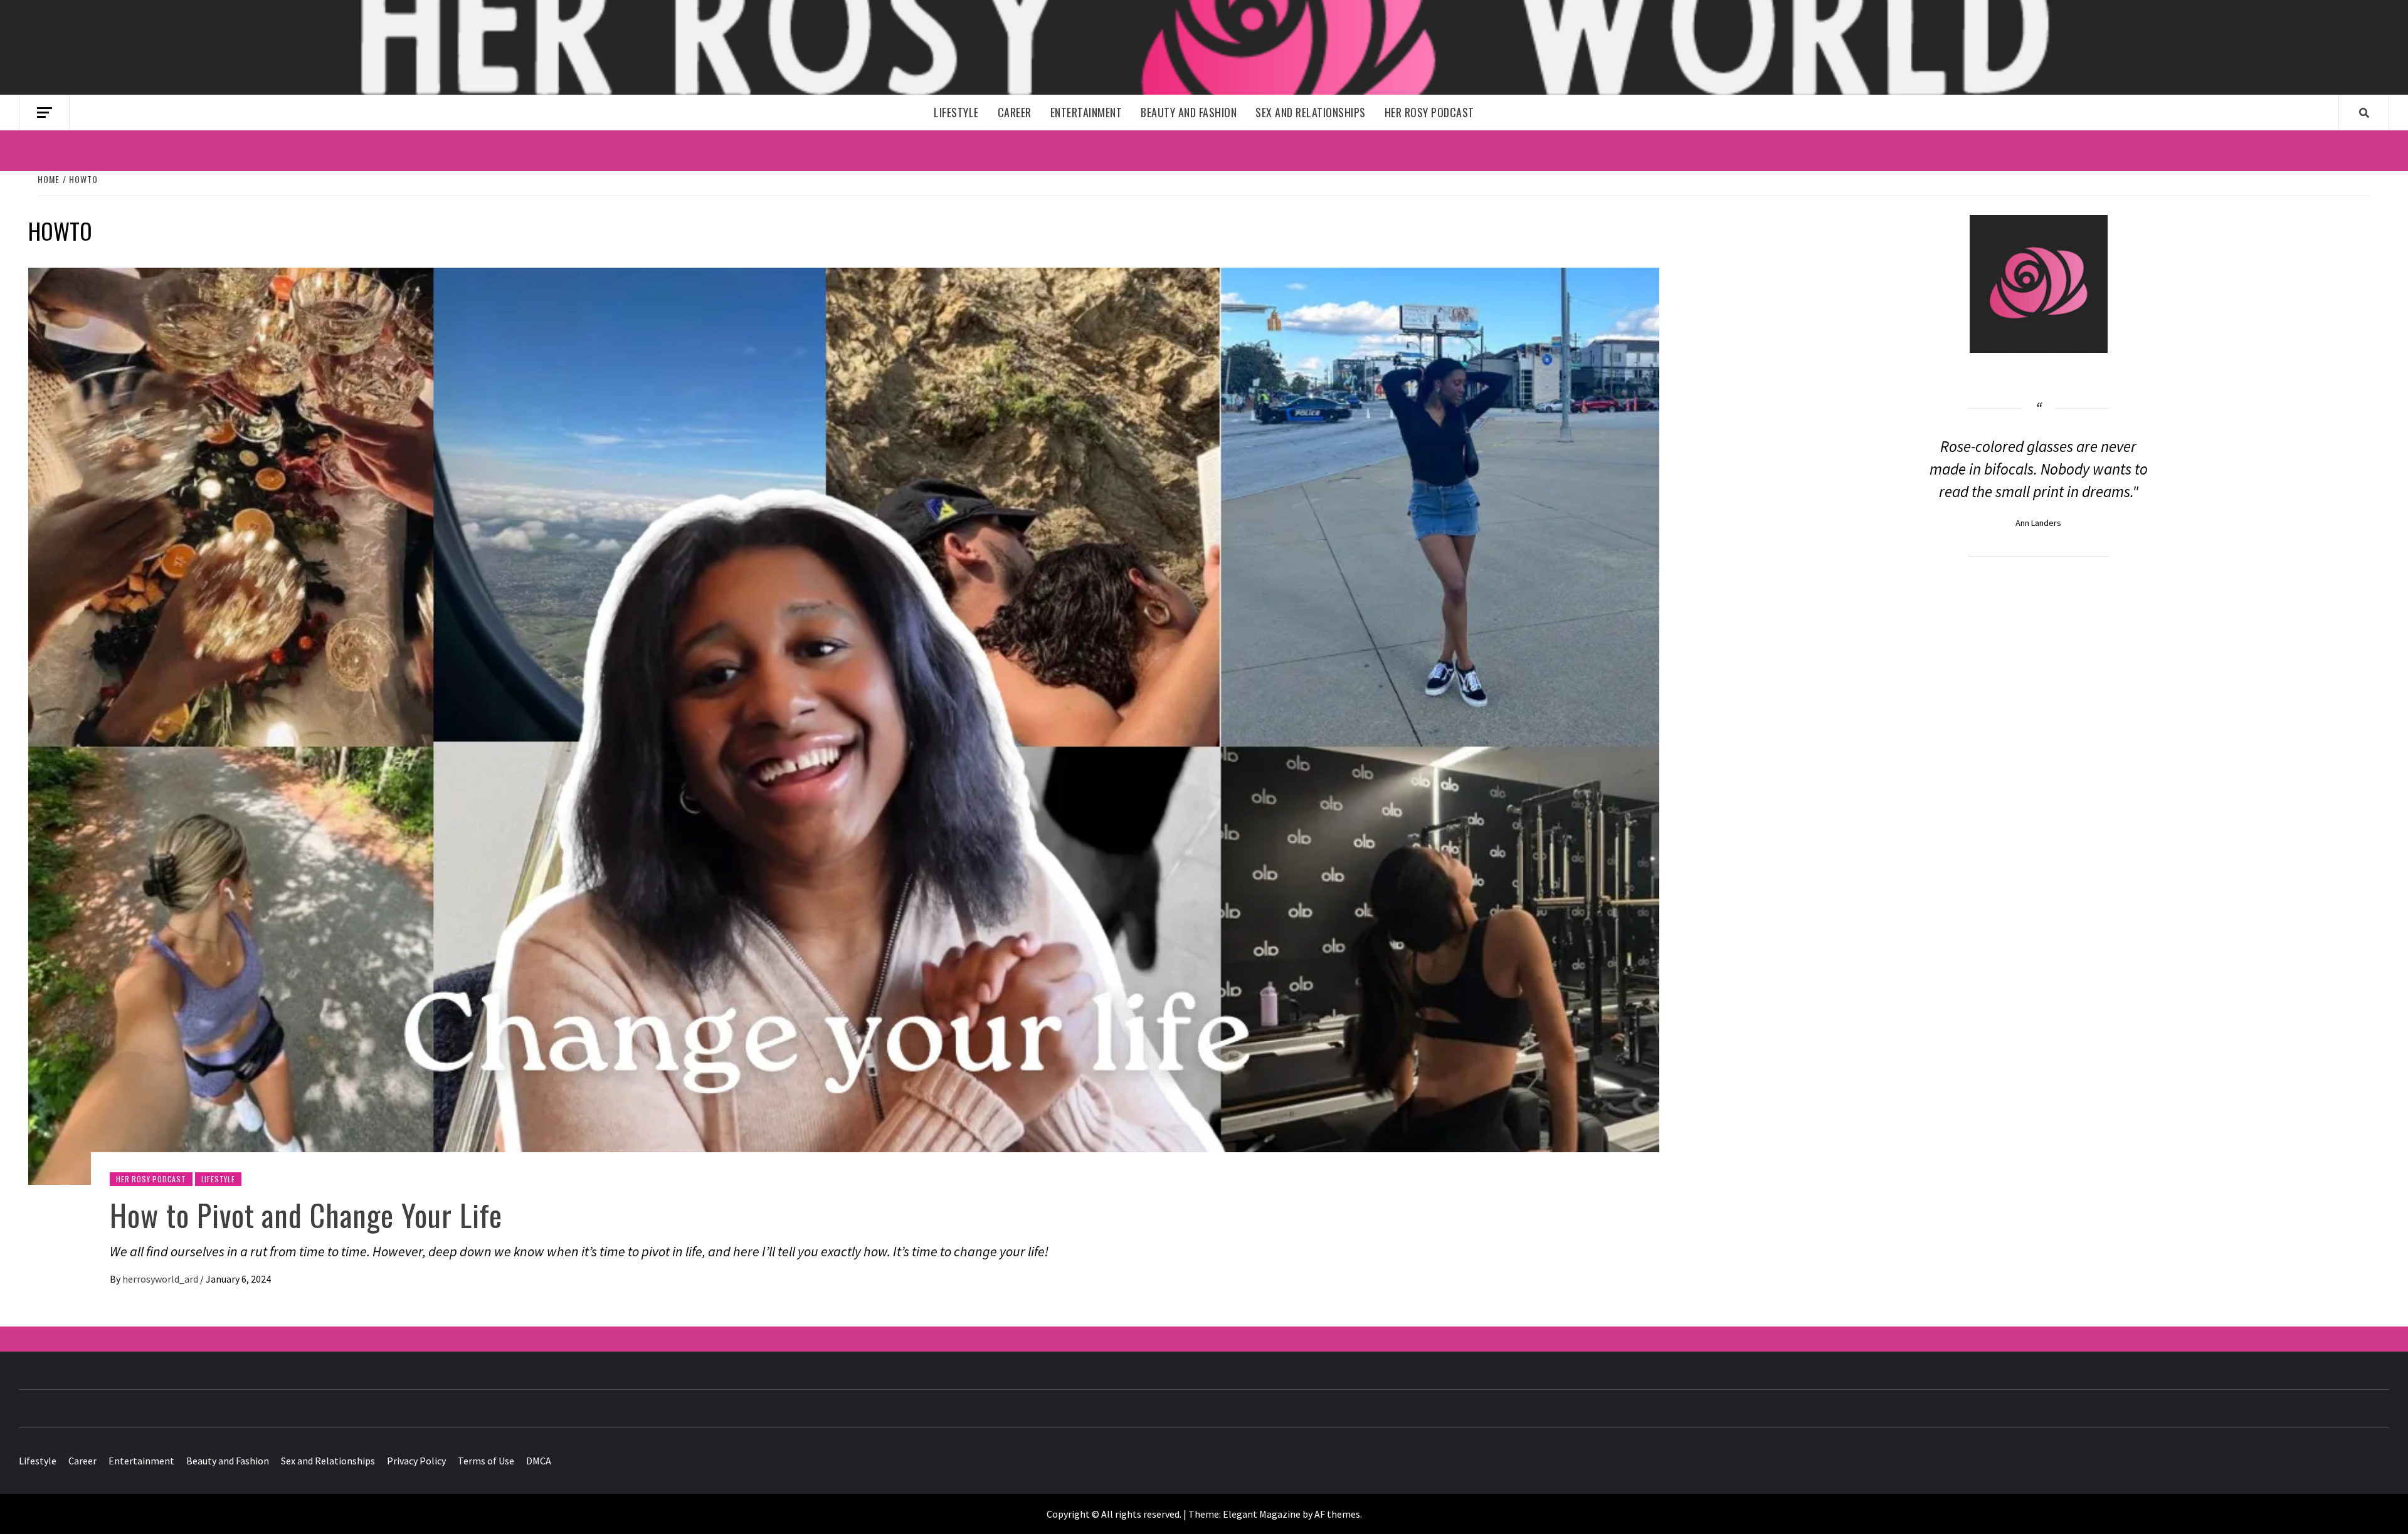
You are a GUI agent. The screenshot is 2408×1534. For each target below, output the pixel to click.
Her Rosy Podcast (1429, 112)
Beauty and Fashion (1189, 112)
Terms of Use (486, 1461)
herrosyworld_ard (161, 1279)
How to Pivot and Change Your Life (306, 1215)
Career (1015, 112)
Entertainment (1086, 112)
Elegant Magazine (1262, 1514)
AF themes (1337, 1514)
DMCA (539, 1461)
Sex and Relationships (1311, 112)
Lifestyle (956, 112)
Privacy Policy (416, 1461)
